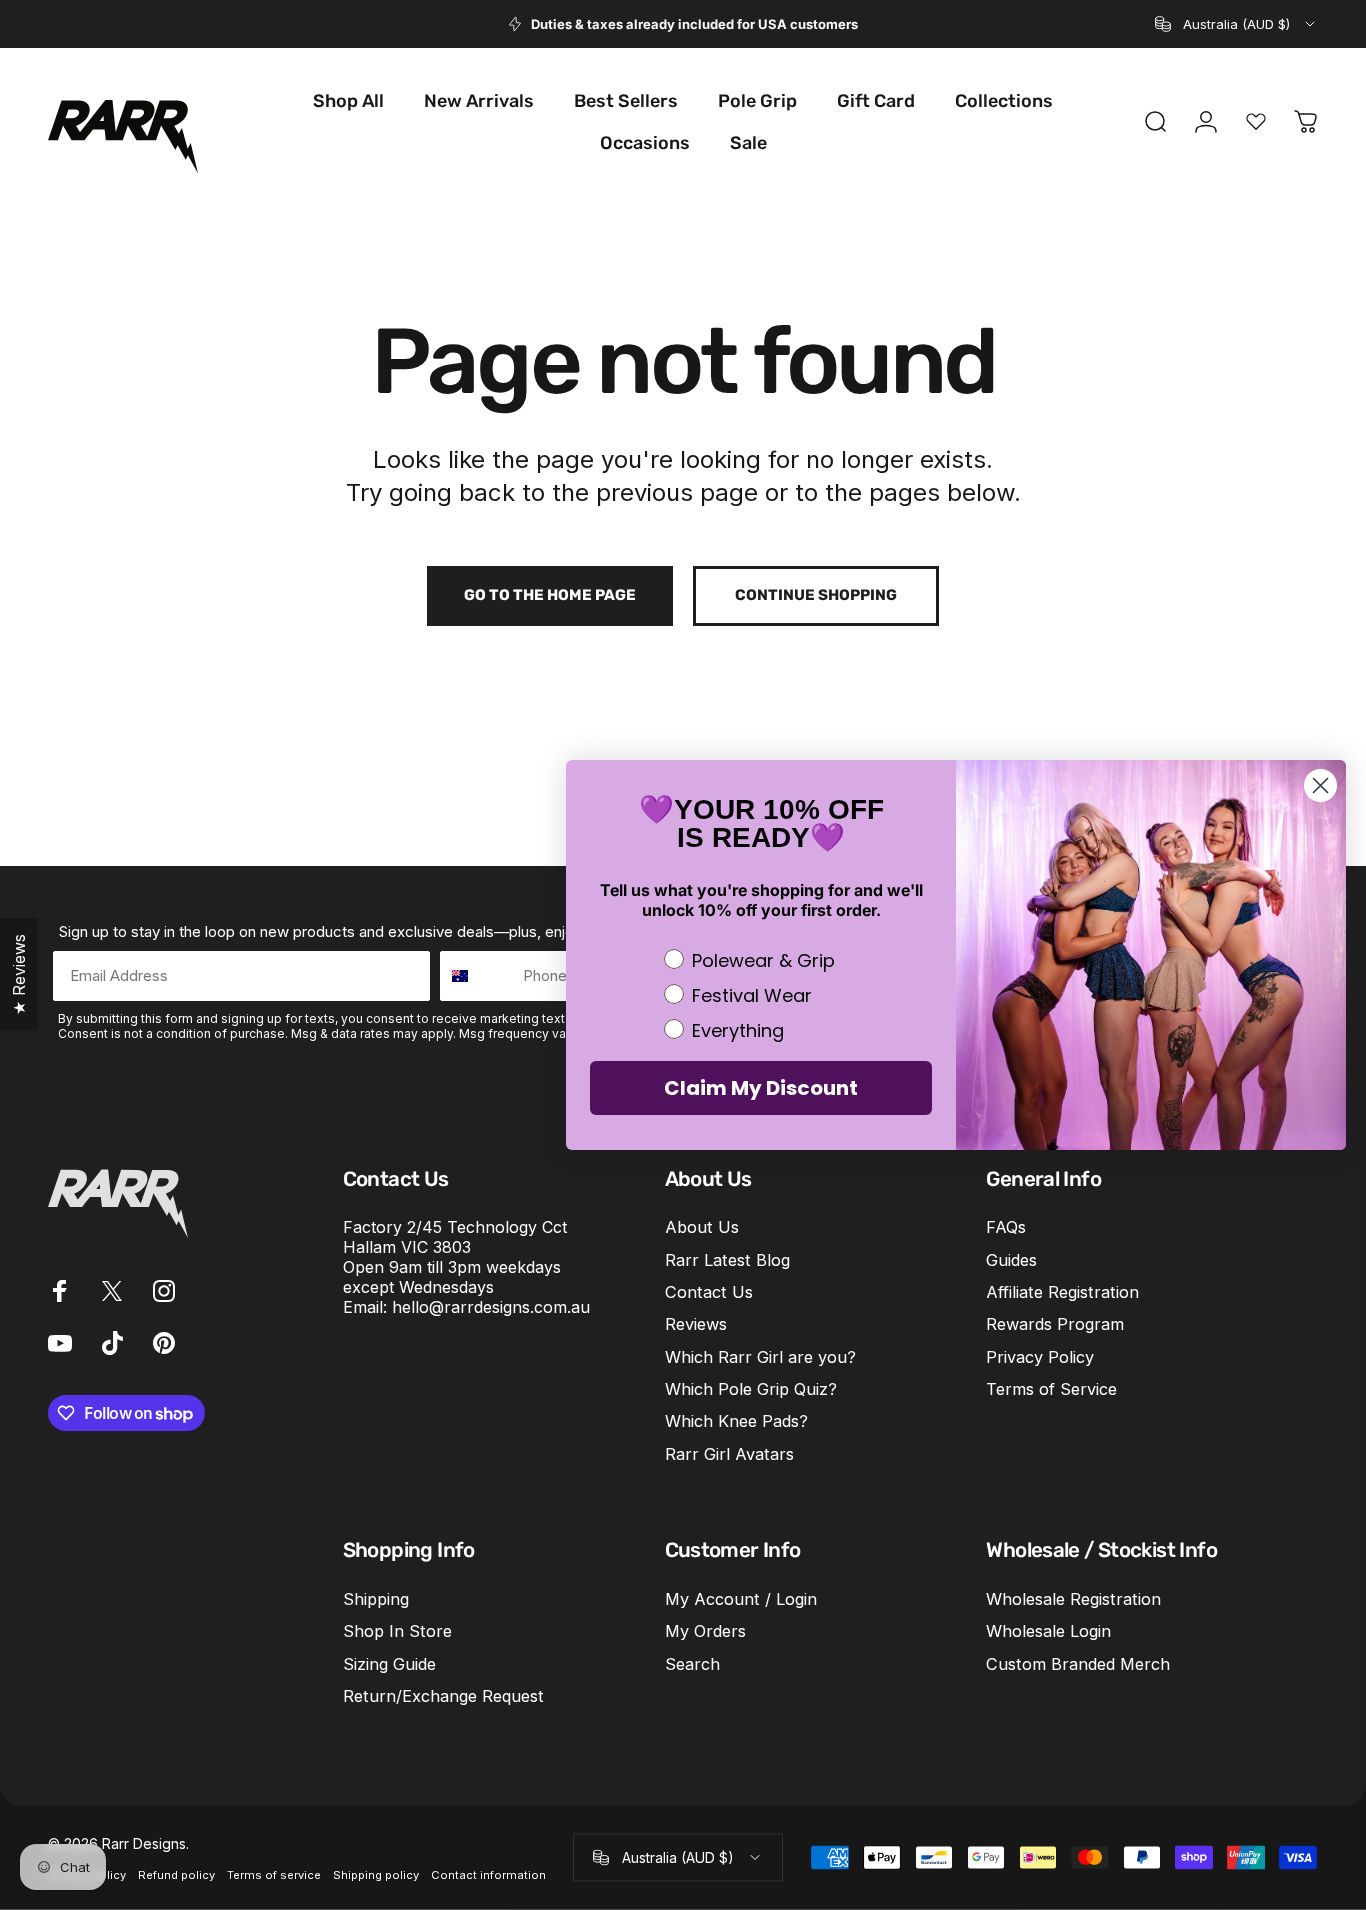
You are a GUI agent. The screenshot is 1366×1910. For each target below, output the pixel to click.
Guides (1011, 1260)
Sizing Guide (389, 1664)
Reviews (696, 1324)
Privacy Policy (1040, 1357)
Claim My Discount (761, 1088)
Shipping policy (376, 1874)
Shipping (376, 1599)
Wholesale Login (1048, 1631)
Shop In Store (397, 1631)
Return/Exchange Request (443, 1696)
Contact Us (709, 1292)
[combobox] (1236, 24)
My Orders (705, 1631)
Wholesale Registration (1073, 1599)
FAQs (1006, 1227)
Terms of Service (1051, 1389)
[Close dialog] (1320, 785)
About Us (702, 1227)
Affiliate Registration (1062, 1292)
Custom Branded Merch (1078, 1664)
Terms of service (274, 1874)
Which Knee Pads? (736, 1421)
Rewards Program (1055, 1324)
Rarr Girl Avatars (729, 1454)
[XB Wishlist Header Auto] (1256, 122)
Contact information (488, 1874)
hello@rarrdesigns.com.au (491, 1307)
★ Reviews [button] (19, 974)
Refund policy (176, 1874)
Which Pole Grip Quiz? (751, 1389)
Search (692, 1664)
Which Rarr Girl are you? (760, 1357)
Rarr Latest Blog (727, 1260)
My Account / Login (741, 1599)
